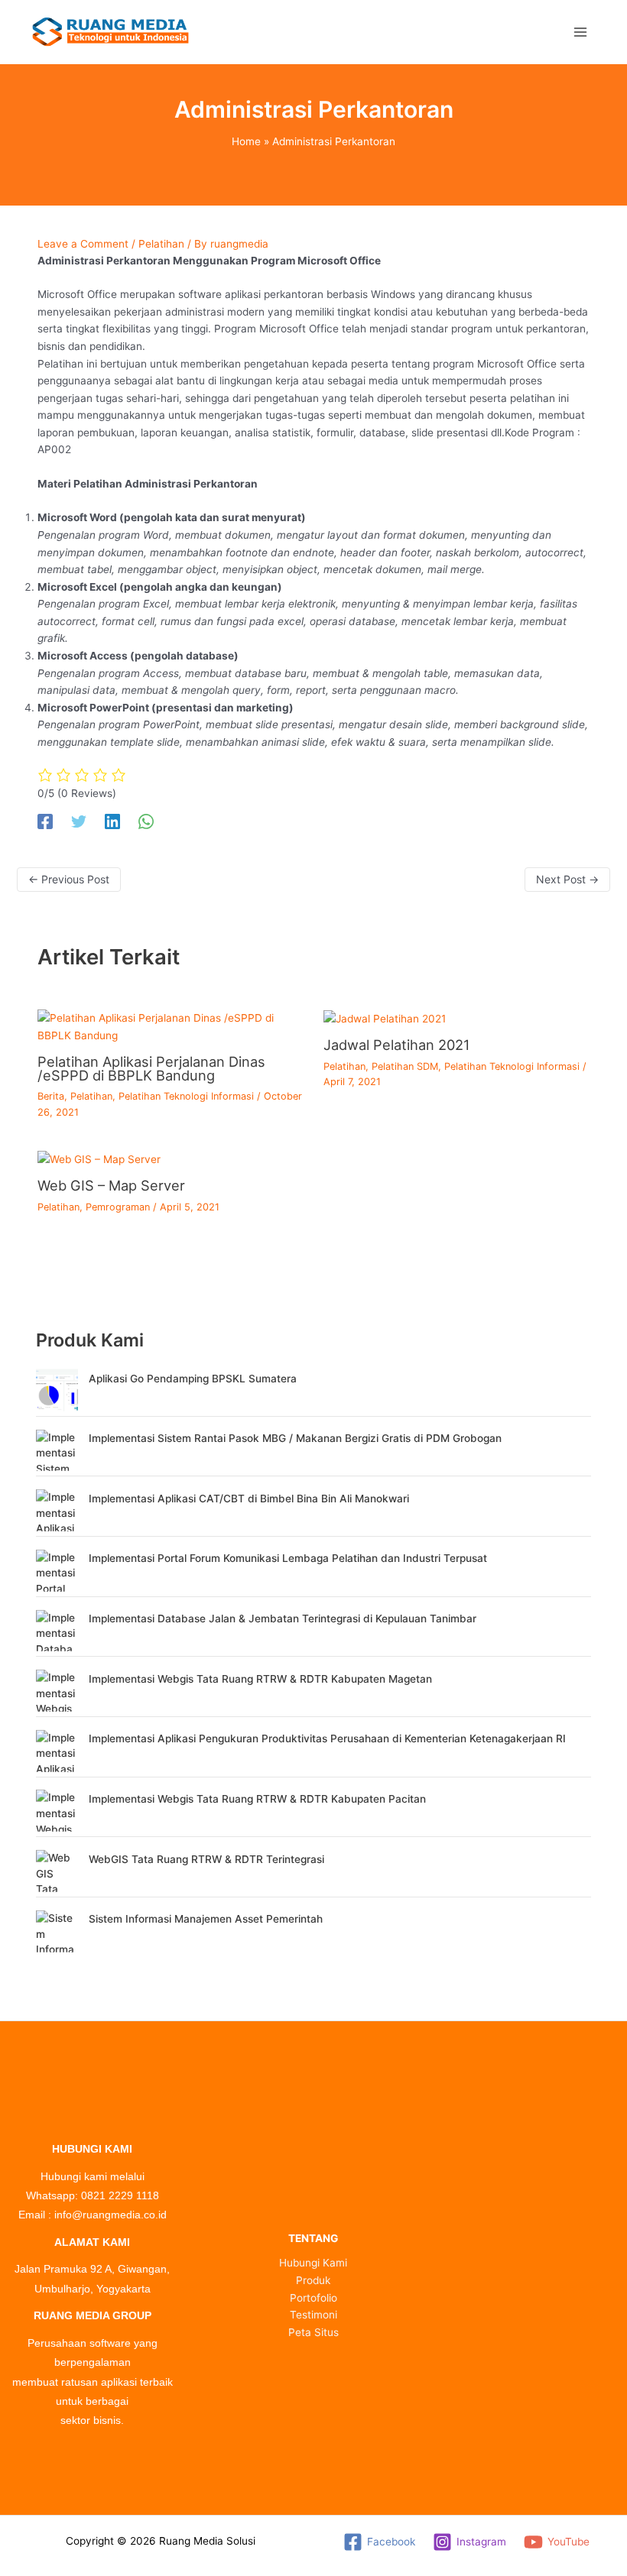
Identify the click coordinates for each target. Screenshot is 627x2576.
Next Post (567, 879)
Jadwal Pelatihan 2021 (396, 1045)
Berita (51, 1096)
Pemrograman (118, 1207)
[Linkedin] (112, 821)
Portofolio (313, 2298)
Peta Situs (313, 2332)
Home (246, 141)
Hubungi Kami (313, 2263)
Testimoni (313, 2315)
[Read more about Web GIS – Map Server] (99, 1158)
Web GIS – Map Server (111, 1185)
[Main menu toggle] (581, 32)
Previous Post (69, 879)
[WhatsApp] (146, 821)
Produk (313, 2280)
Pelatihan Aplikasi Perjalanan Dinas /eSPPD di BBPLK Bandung (151, 1068)
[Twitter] (79, 821)
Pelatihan (161, 244)
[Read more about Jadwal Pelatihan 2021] (385, 1018)
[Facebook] (45, 821)
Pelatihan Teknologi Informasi (186, 1096)
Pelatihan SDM (405, 1066)
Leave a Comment (83, 244)
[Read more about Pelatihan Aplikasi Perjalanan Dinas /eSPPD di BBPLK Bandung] (171, 1026)
